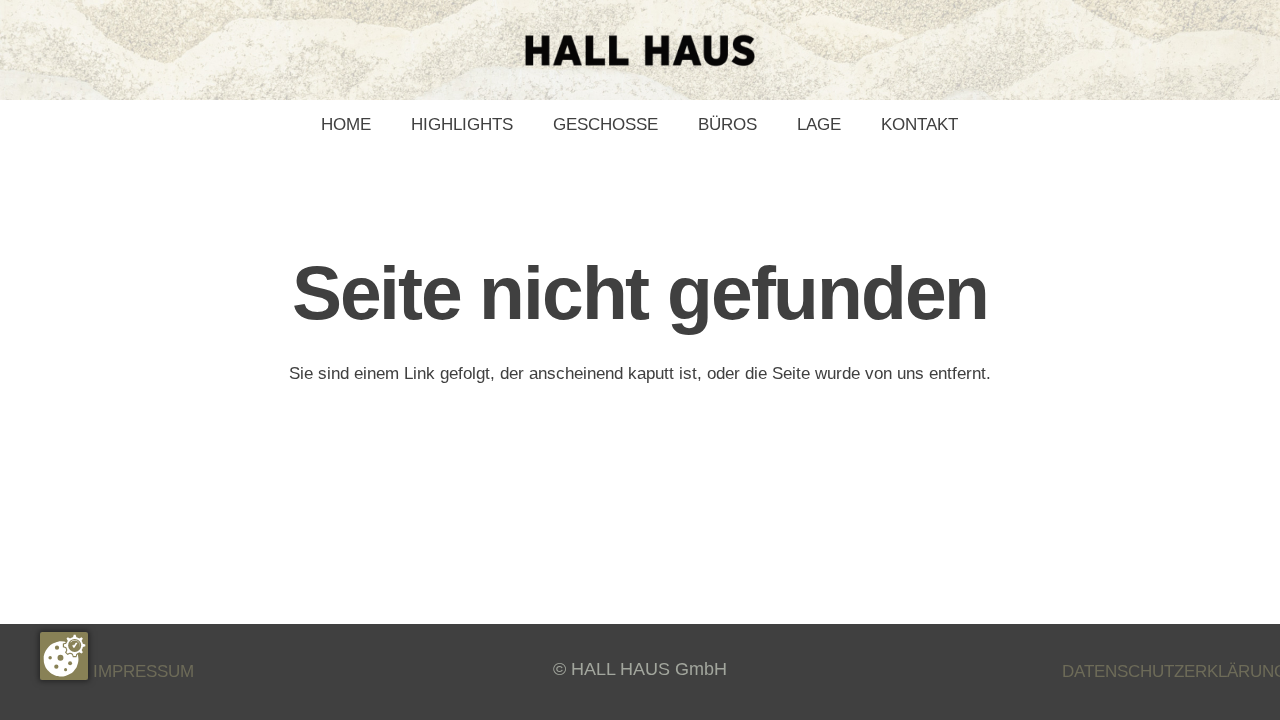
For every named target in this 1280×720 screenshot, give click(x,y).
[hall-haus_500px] (640, 50)
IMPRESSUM (143, 671)
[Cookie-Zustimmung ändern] (64, 656)
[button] (668, 125)
